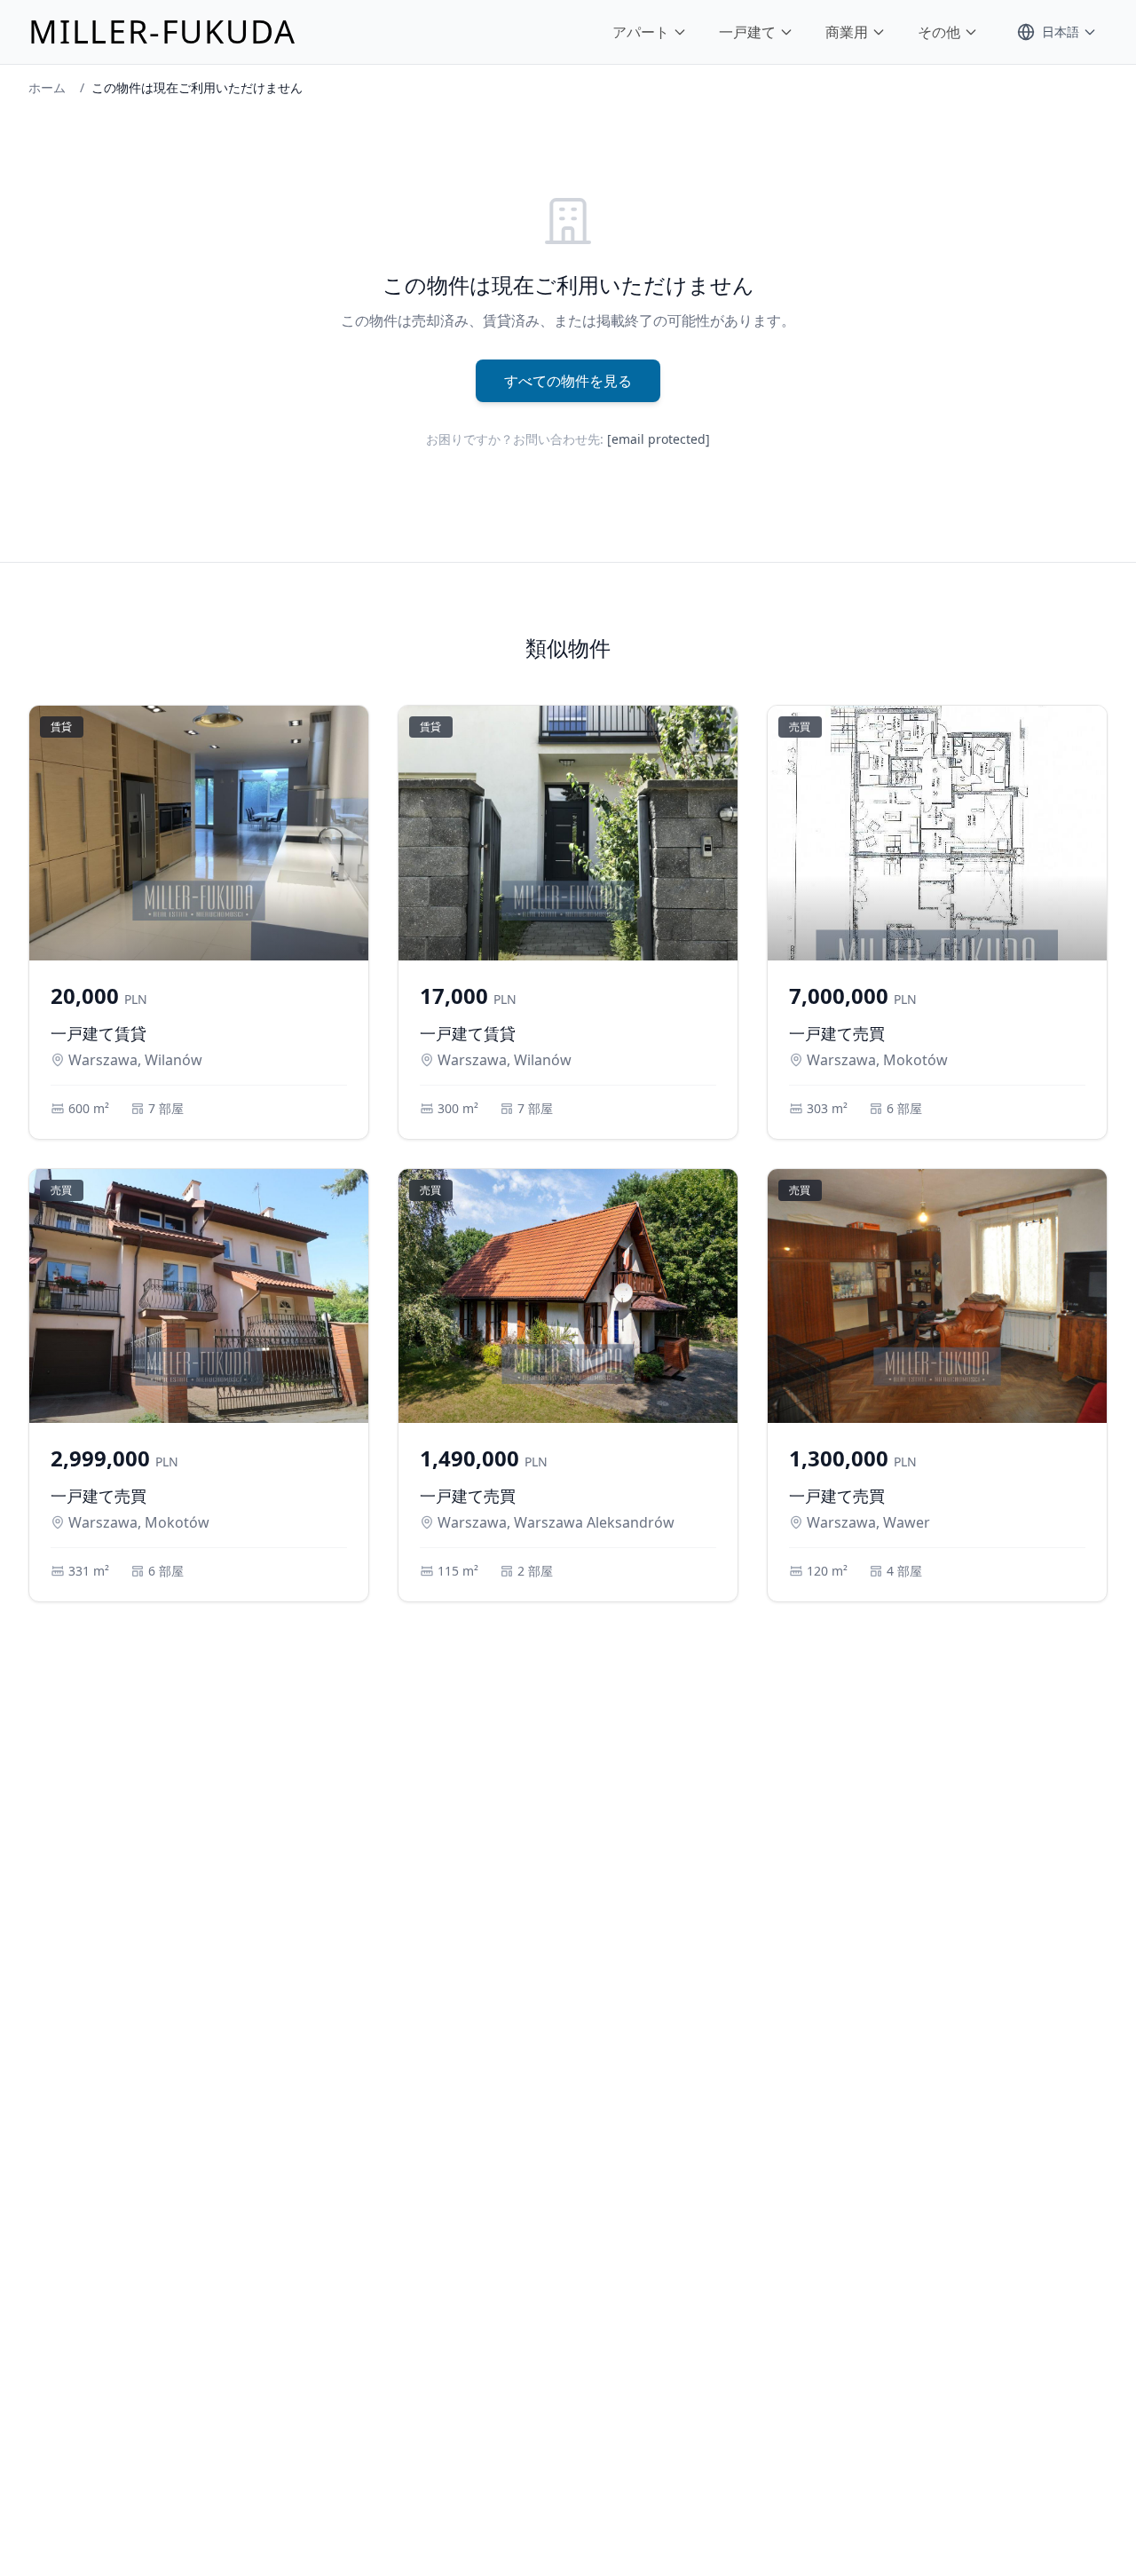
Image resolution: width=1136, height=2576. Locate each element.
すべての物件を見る (568, 381)
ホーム (47, 87)
